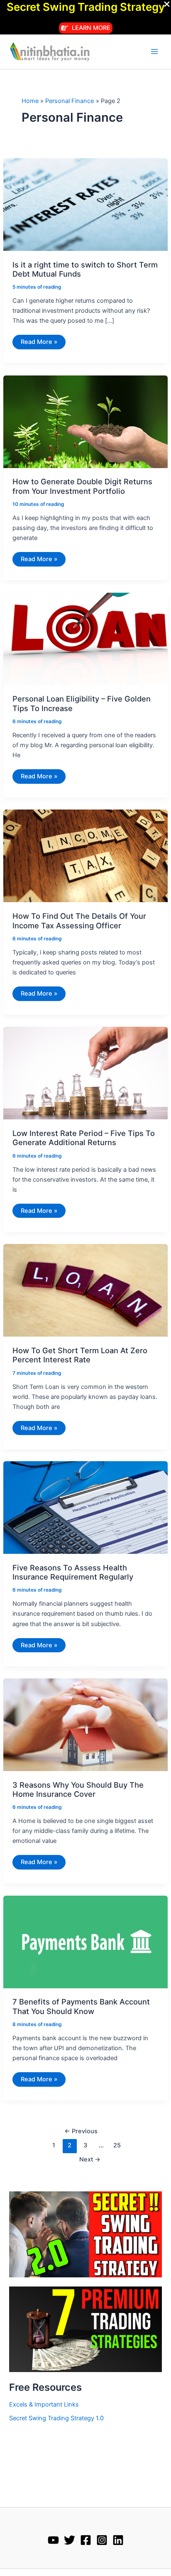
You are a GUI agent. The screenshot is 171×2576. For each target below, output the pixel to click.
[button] (86, 28)
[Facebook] (86, 2540)
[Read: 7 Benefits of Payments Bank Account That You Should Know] (85, 1941)
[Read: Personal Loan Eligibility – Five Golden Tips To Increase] (85, 638)
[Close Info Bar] (167, 5)
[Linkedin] (118, 2540)
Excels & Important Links (44, 2404)
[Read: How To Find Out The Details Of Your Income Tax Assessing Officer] (85, 856)
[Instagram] (102, 2540)
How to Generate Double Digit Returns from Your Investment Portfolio (82, 486)
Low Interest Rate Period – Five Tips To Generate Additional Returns (84, 1138)
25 (117, 2145)
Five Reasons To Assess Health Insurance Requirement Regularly (73, 1572)
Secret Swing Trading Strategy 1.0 (56, 2418)
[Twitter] (70, 2540)
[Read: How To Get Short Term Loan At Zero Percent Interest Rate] (85, 1290)
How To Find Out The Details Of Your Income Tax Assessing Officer (79, 920)
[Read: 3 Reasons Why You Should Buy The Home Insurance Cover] (85, 1724)
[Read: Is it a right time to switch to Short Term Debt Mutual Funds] (85, 204)
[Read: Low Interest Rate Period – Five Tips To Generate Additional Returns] (85, 1073)
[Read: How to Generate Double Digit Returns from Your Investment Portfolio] (85, 421)
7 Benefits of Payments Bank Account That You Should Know (81, 2006)
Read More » (39, 343)
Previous (81, 2131)
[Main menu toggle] (154, 52)
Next (90, 2159)
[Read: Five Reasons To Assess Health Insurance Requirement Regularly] (85, 1507)
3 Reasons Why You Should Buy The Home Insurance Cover (78, 1789)
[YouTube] (53, 2540)
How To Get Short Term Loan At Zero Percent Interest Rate (80, 1355)
